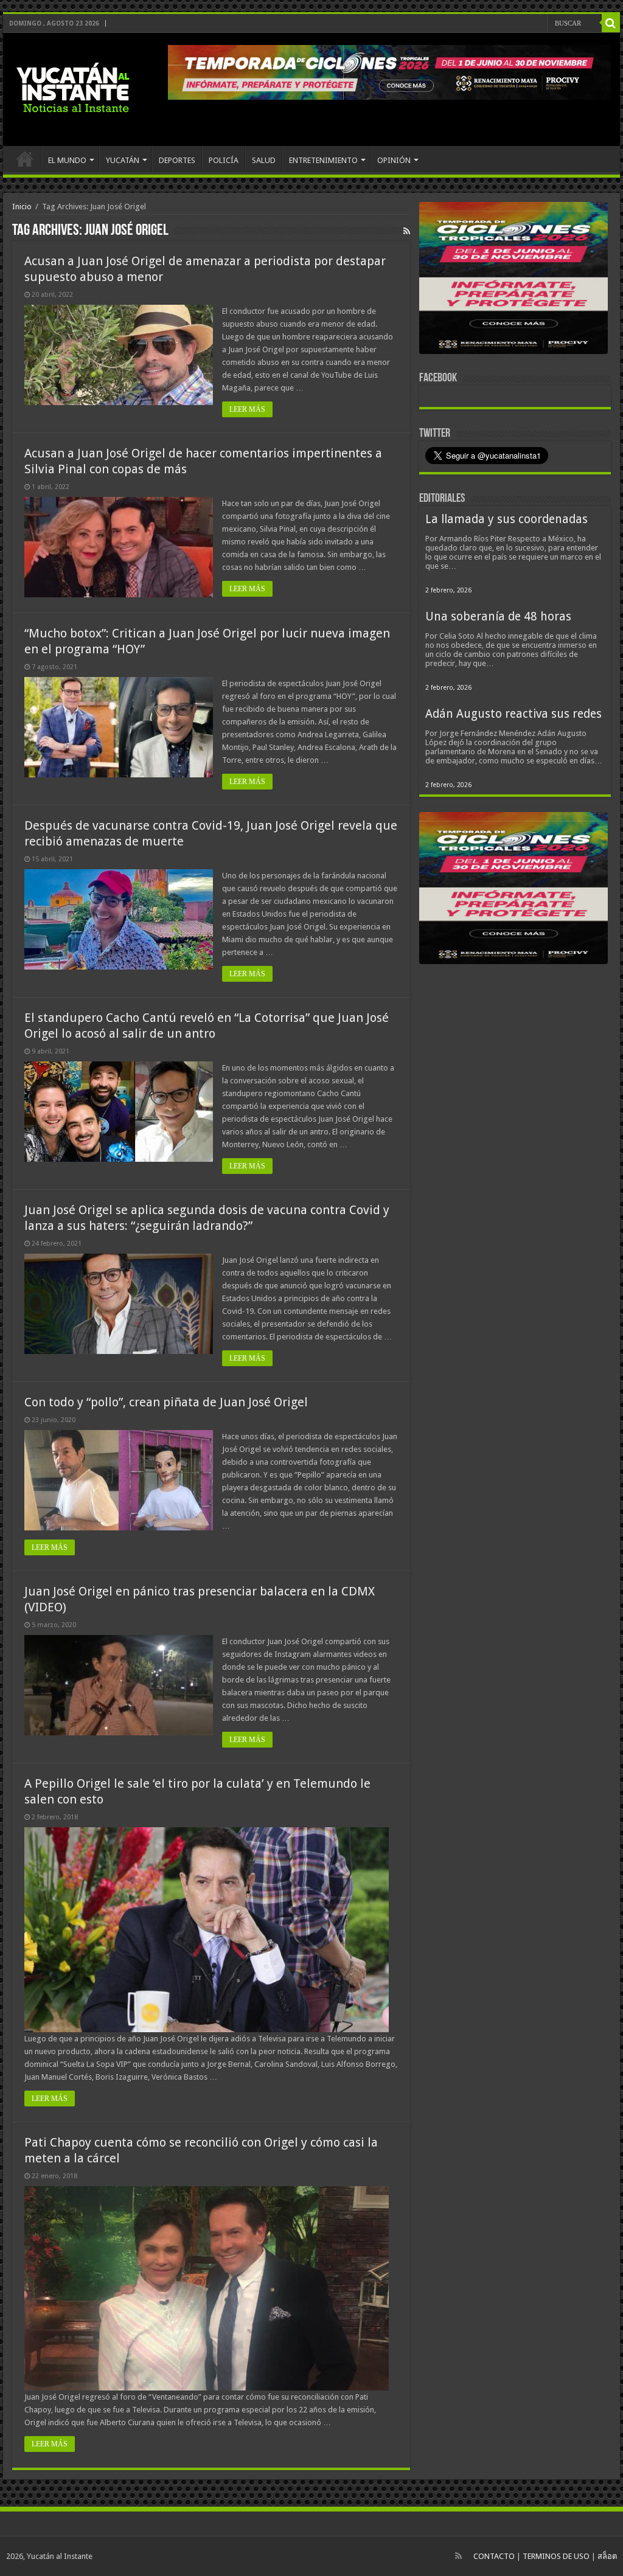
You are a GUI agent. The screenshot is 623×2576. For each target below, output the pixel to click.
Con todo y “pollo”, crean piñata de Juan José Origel (166, 1402)
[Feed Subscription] (407, 231)
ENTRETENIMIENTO (323, 160)
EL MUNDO (67, 160)
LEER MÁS (247, 409)
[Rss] (458, 2556)
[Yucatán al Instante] (73, 87)
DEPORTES (177, 160)
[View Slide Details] (513, 280)
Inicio (22, 207)
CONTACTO (494, 2556)
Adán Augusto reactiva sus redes (513, 714)
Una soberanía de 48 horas (498, 616)
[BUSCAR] (611, 23)
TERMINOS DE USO (556, 2556)
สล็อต (607, 2556)
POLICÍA (224, 160)
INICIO (25, 159)
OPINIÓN (394, 160)
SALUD (264, 160)
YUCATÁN (123, 160)
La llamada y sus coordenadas (506, 519)
